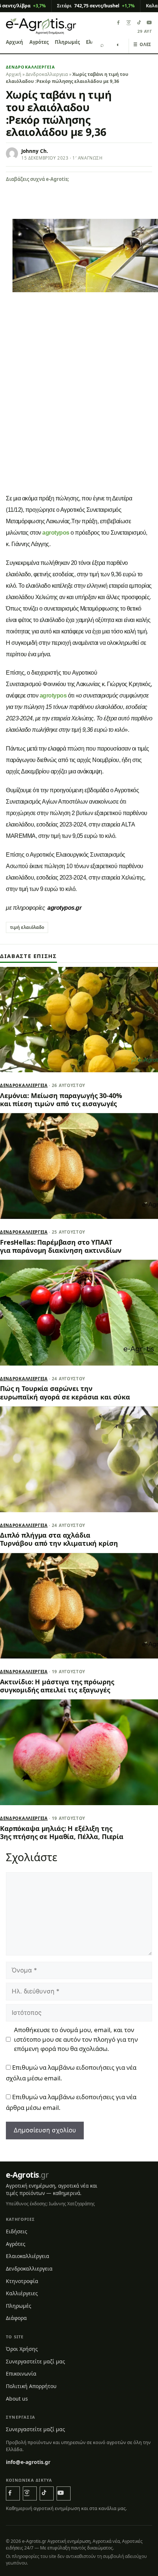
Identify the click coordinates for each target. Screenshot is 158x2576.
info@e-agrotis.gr (28, 2462)
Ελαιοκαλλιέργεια (28, 2256)
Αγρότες (39, 42)
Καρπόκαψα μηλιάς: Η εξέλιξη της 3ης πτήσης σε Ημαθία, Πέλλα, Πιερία (62, 1832)
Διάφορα (16, 2318)
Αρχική (15, 42)
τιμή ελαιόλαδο (27, 927)
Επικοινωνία (21, 2374)
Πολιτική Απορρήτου (31, 2386)
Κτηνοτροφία (22, 2281)
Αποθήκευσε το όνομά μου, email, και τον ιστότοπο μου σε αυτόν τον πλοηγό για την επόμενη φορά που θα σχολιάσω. (76, 2039)
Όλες (142, 44)
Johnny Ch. (35, 151)
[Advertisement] (79, 408)
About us (17, 2399)
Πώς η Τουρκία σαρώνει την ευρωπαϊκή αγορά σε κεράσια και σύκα (65, 1392)
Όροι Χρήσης (22, 2349)
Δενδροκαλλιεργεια (30, 67)
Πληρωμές (67, 42)
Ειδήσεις (17, 2231)
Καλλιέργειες (22, 2293)
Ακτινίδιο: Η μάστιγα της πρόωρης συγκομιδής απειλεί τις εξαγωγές (57, 1686)
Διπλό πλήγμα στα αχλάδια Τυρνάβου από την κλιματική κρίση (59, 1539)
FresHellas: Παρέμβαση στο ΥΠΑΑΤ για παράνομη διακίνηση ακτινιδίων (61, 1246)
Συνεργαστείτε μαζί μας (35, 2361)
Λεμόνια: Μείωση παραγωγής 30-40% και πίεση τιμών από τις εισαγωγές (61, 1100)
